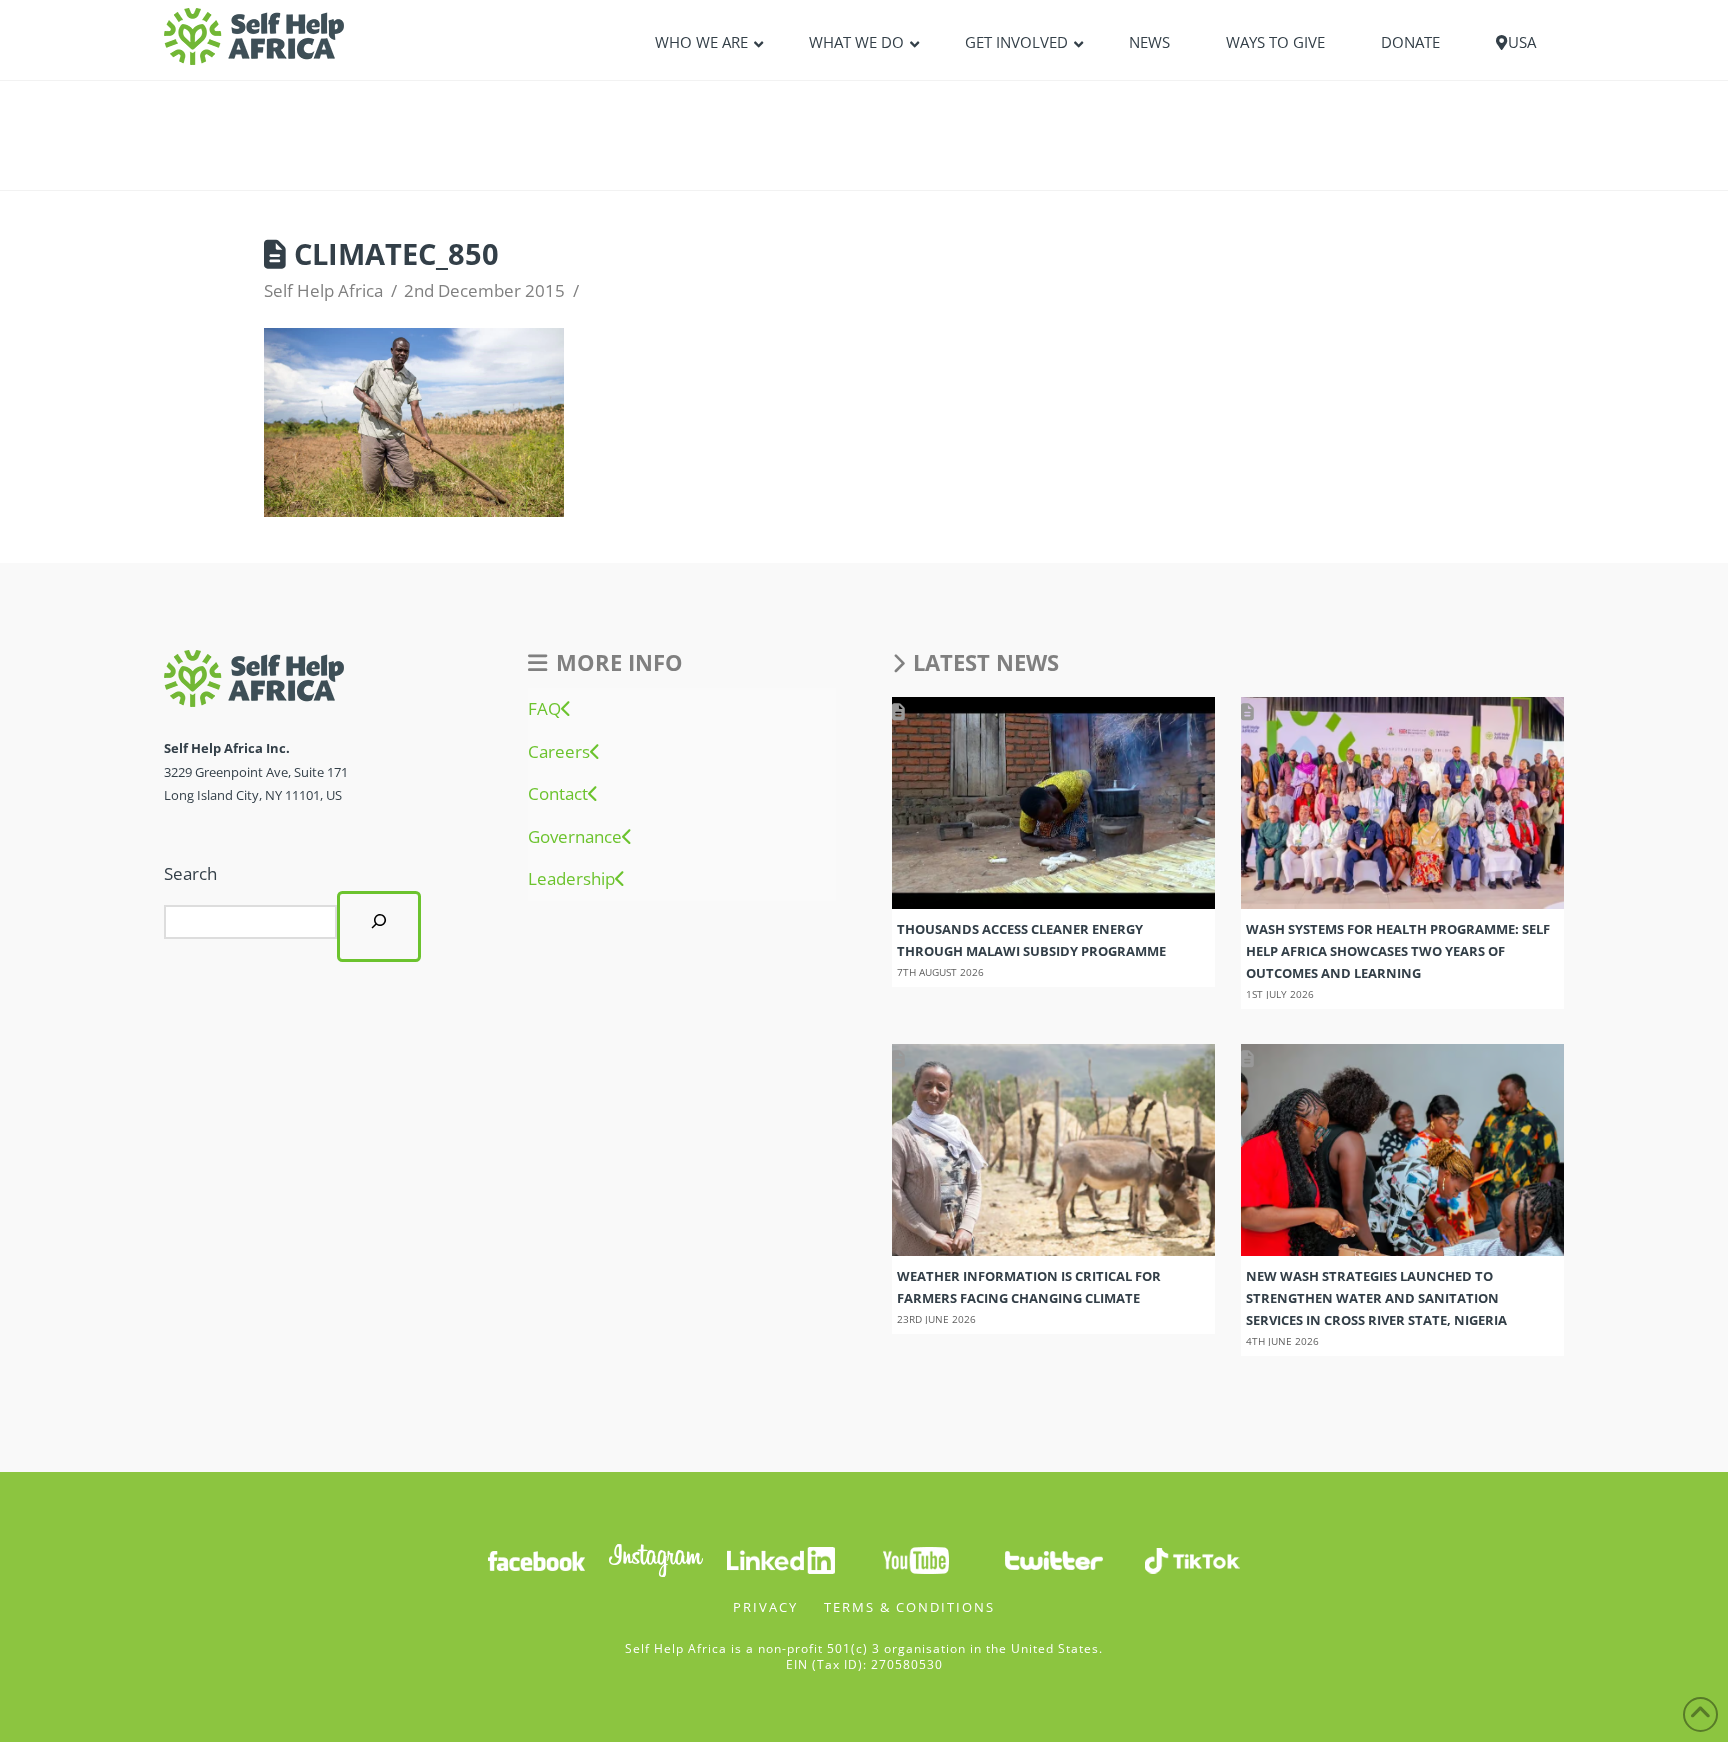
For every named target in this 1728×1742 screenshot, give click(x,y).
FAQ (544, 709)
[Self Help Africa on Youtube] (916, 1559)
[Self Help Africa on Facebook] (536, 1559)
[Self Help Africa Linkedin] (778, 1559)
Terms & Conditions (909, 1607)
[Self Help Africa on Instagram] (657, 1559)
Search (190, 873)
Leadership (571, 879)
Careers (559, 752)
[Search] (379, 926)
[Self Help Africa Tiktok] (1192, 1559)
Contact (558, 794)
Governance (575, 837)
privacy (765, 1607)
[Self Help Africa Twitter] (1054, 1559)
